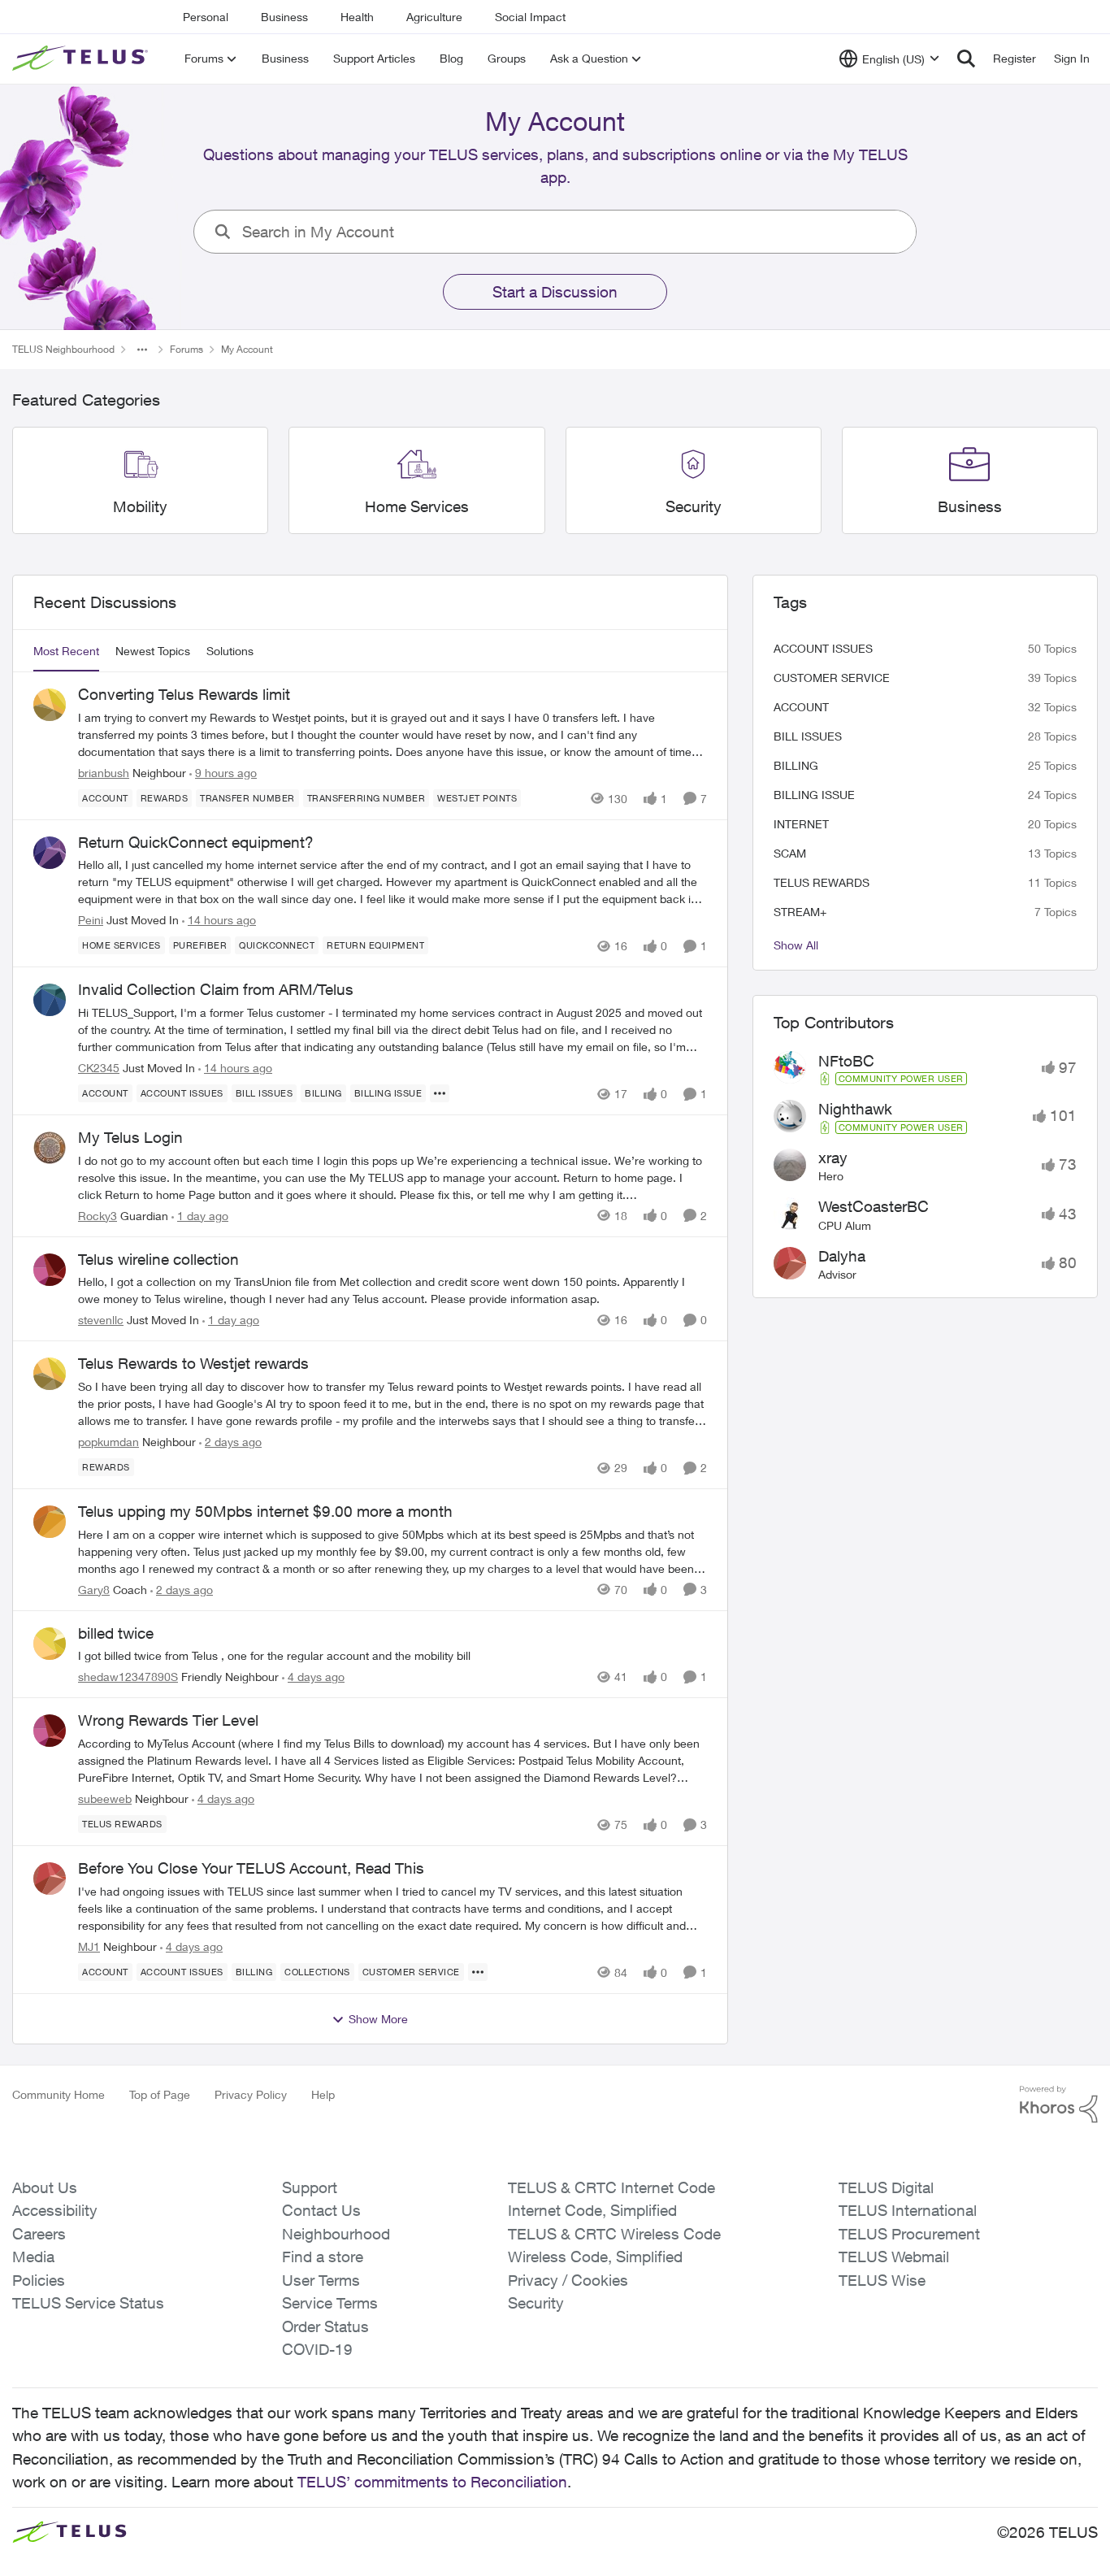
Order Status (325, 2326)
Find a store (323, 2257)
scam (790, 853)
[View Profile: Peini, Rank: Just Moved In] (50, 853)
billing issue (814, 795)
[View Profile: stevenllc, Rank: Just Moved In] (50, 1270)
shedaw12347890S (128, 1677)
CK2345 (99, 1068)
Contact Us (321, 2210)
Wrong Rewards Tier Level (168, 1720)
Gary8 (94, 1590)
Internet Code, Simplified (592, 2210)
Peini (91, 920)
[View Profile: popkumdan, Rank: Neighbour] (50, 1374)
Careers (39, 2234)
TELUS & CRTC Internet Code (611, 2187)
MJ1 (89, 1946)
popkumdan (108, 1442)
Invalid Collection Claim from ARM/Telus (216, 989)
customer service (832, 678)
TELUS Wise (882, 2280)
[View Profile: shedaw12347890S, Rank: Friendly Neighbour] (50, 1644)
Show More (378, 2019)
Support (310, 2187)
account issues (823, 648)
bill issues (808, 736)
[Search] (966, 59)
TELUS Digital (886, 2187)
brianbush (104, 773)
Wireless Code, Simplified (595, 2257)
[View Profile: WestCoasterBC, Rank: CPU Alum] (790, 1214)
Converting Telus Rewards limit (184, 694)
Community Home (59, 2094)
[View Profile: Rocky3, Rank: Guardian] (50, 1148)
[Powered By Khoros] (1059, 2105)
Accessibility (55, 2210)
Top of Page (160, 2094)
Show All (796, 945)
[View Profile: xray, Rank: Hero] (790, 1165)
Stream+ (800, 912)
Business (284, 17)
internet (801, 824)
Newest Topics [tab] (153, 651)
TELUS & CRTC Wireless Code (614, 2234)
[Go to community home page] (82, 59)
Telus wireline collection (158, 1259)
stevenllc (101, 1320)
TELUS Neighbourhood (63, 349)
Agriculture (434, 17)
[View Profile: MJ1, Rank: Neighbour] (50, 1879)
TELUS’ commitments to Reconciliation (432, 2482)
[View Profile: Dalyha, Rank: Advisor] (790, 1263)
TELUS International (908, 2210)
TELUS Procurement (909, 2234)
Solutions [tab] (230, 651)
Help (323, 2094)
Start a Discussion (555, 292)
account (801, 707)
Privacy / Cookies (568, 2280)
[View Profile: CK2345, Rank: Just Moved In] (50, 1000)
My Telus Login (130, 1137)
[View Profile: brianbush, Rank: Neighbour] (50, 705)
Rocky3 (98, 1216)
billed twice (116, 1633)
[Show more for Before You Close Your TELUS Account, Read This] (478, 1972)
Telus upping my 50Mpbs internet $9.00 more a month (265, 1511)
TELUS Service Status (88, 2303)
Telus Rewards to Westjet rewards (193, 1363)
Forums (186, 349)
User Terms (321, 2280)
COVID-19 (317, 2349)
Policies (39, 2280)
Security (536, 2303)
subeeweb (105, 1798)
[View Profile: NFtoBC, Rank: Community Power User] (790, 1067)
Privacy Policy (251, 2094)
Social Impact (530, 17)
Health (357, 17)
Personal (206, 17)
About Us (45, 2187)
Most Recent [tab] (66, 651)
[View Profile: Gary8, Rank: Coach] (50, 1522)
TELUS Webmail (894, 2257)
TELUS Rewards (822, 882)
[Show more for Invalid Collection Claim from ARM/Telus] (440, 1093)
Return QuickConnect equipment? (196, 842)
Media (33, 2257)
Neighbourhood (336, 2234)
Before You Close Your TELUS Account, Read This (251, 1868)
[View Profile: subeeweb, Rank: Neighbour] (50, 1731)
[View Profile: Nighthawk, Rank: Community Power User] (790, 1116)
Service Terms (330, 2303)
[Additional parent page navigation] (142, 350)
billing (796, 765)
